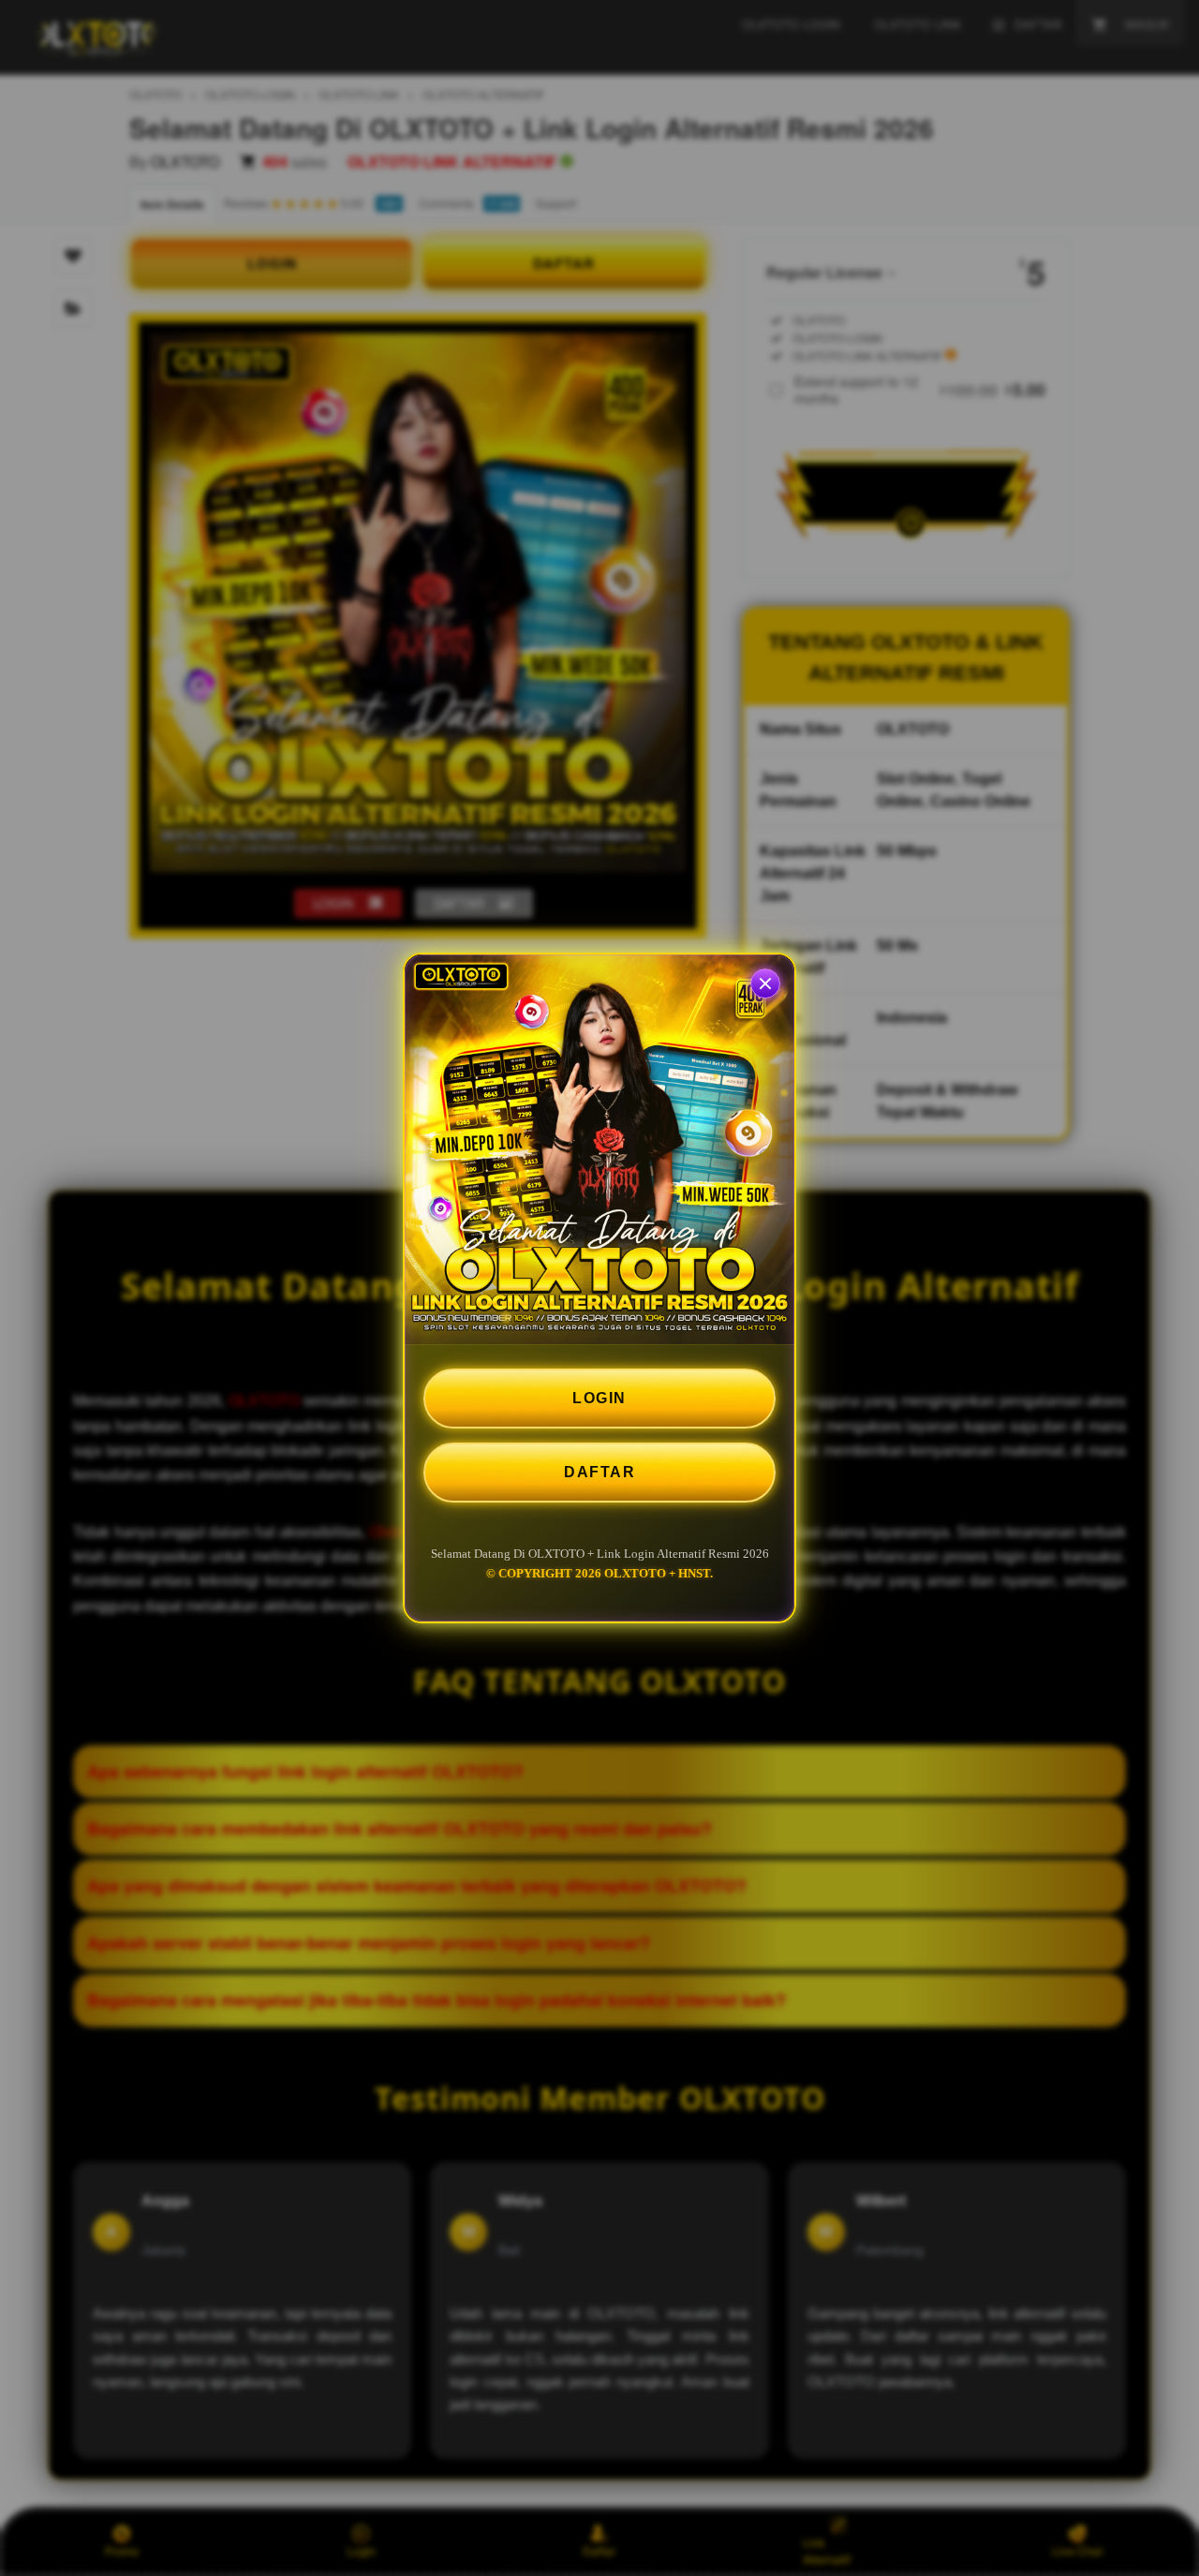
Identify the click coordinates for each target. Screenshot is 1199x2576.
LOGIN (599, 1398)
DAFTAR (599, 1472)
